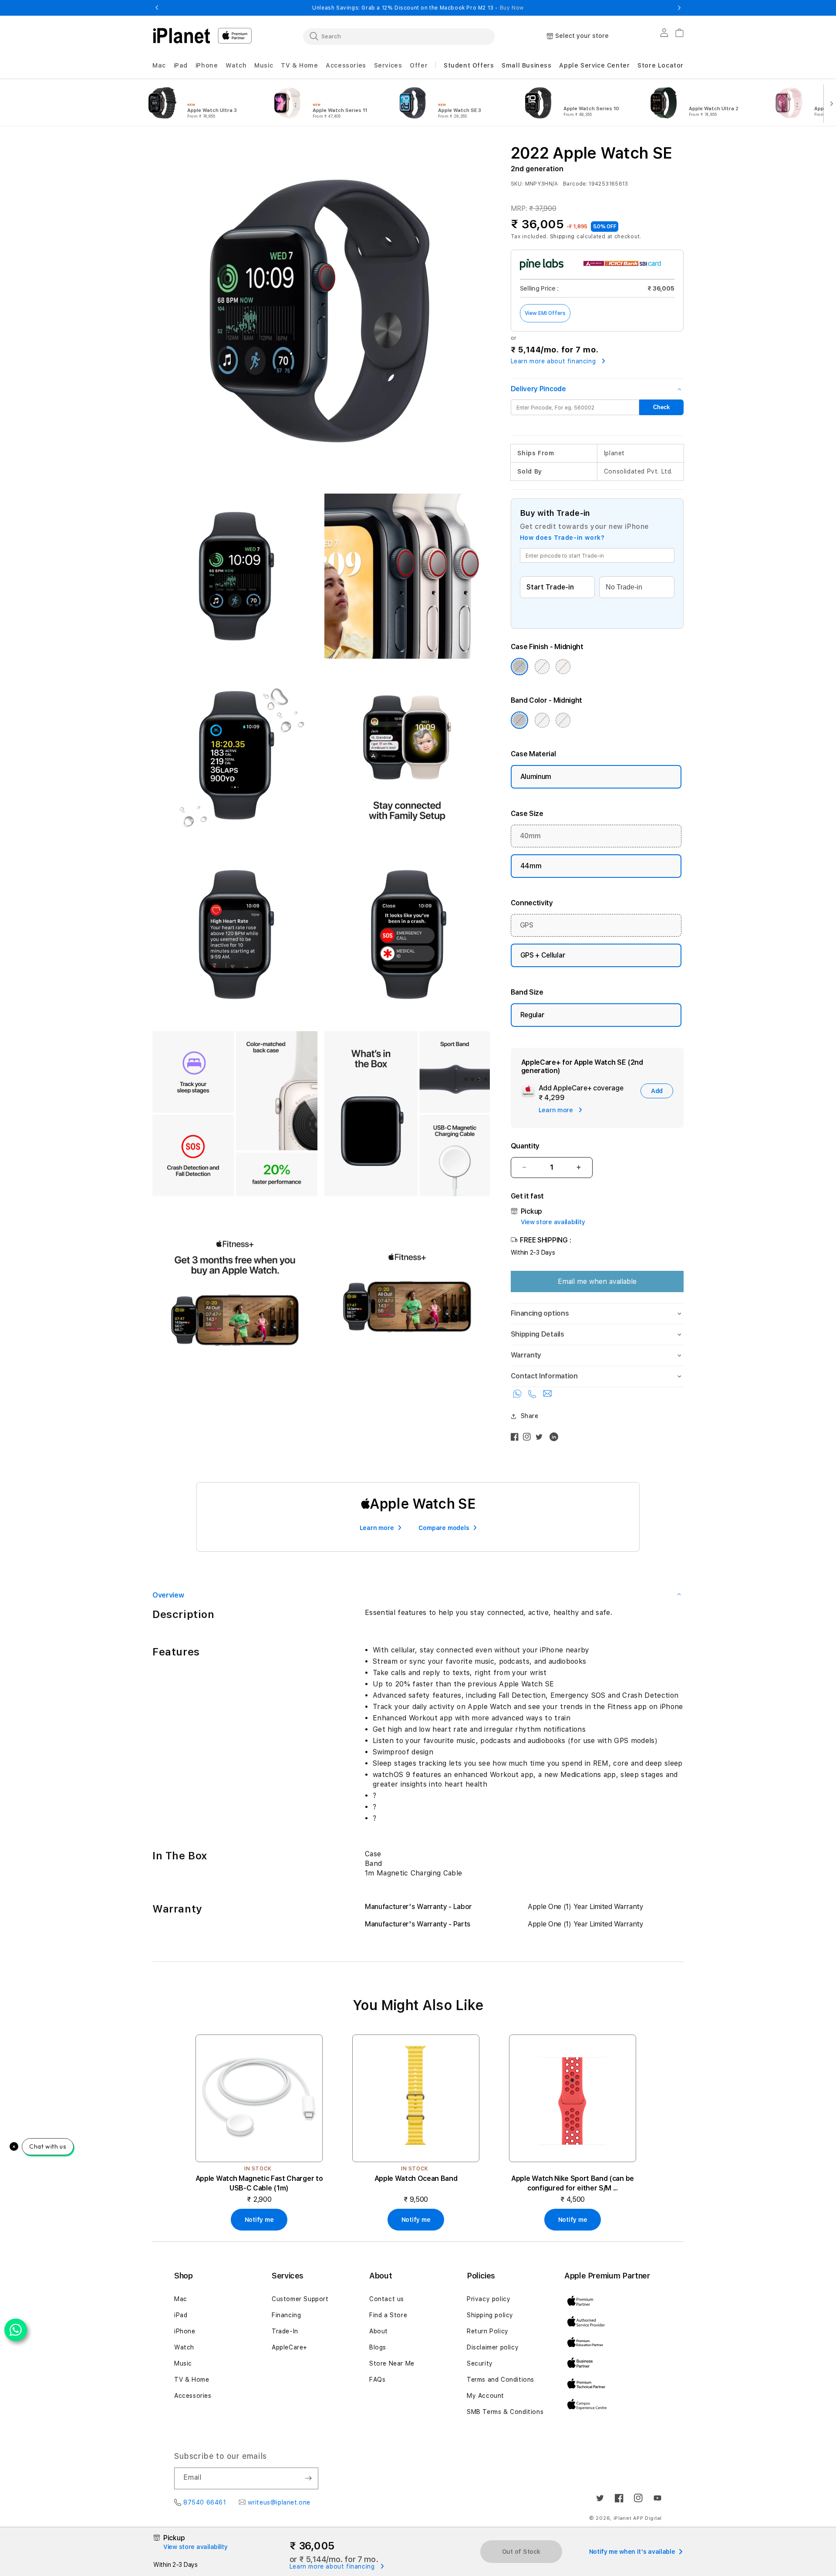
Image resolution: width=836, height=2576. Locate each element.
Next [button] (679, 8)
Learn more (377, 1528)
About (379, 2331)
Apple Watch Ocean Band (416, 2178)
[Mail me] (547, 1396)
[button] (159, 66)
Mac (181, 2299)
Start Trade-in (550, 587)
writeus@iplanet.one (279, 2502)
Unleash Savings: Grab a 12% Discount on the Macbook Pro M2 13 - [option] (418, 8)
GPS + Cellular (543, 955)
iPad (181, 2315)
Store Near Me (392, 2363)
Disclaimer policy (493, 2347)
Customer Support (300, 2299)
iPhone (185, 2331)
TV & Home (192, 2380)
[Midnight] (519, 667)
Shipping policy (490, 2315)
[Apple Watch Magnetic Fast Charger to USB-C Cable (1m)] (259, 2098)
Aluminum (536, 777)
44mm (531, 866)
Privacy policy (489, 2299)
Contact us (387, 2299)
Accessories (193, 2396)
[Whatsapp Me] (519, 1396)
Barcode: (575, 184)
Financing (286, 2315)
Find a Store (388, 2315)
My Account (485, 2396)
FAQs (377, 2380)
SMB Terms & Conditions (505, 2412)
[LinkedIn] (556, 1439)
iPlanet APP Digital (638, 2518)
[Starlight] (563, 667)
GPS (527, 925)
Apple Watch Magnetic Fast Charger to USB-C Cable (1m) (259, 2183)
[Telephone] (533, 1396)
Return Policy (488, 2331)
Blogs (378, 2347)
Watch (184, 2347)
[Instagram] (529, 1439)
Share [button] (530, 1416)
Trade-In (285, 2331)
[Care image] (528, 1093)
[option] (199, 103)
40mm (530, 836)
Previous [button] (157, 8)
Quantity (525, 1146)
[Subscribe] (308, 2478)
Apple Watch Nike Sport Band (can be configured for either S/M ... (573, 2183)
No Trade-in (624, 587)
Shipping (563, 237)
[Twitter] (541, 1439)
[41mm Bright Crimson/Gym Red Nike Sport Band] (573, 2098)
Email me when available (597, 1281)
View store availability (553, 1222)
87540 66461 (205, 2502)
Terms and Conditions (501, 2380)
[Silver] (542, 667)
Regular (533, 1015)
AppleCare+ (290, 2347)
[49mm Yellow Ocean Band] (416, 2098)
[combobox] (399, 36)
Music (183, 2363)
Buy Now (512, 8)
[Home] (182, 36)
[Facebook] (517, 1439)
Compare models (444, 1528)
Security (480, 2363)
